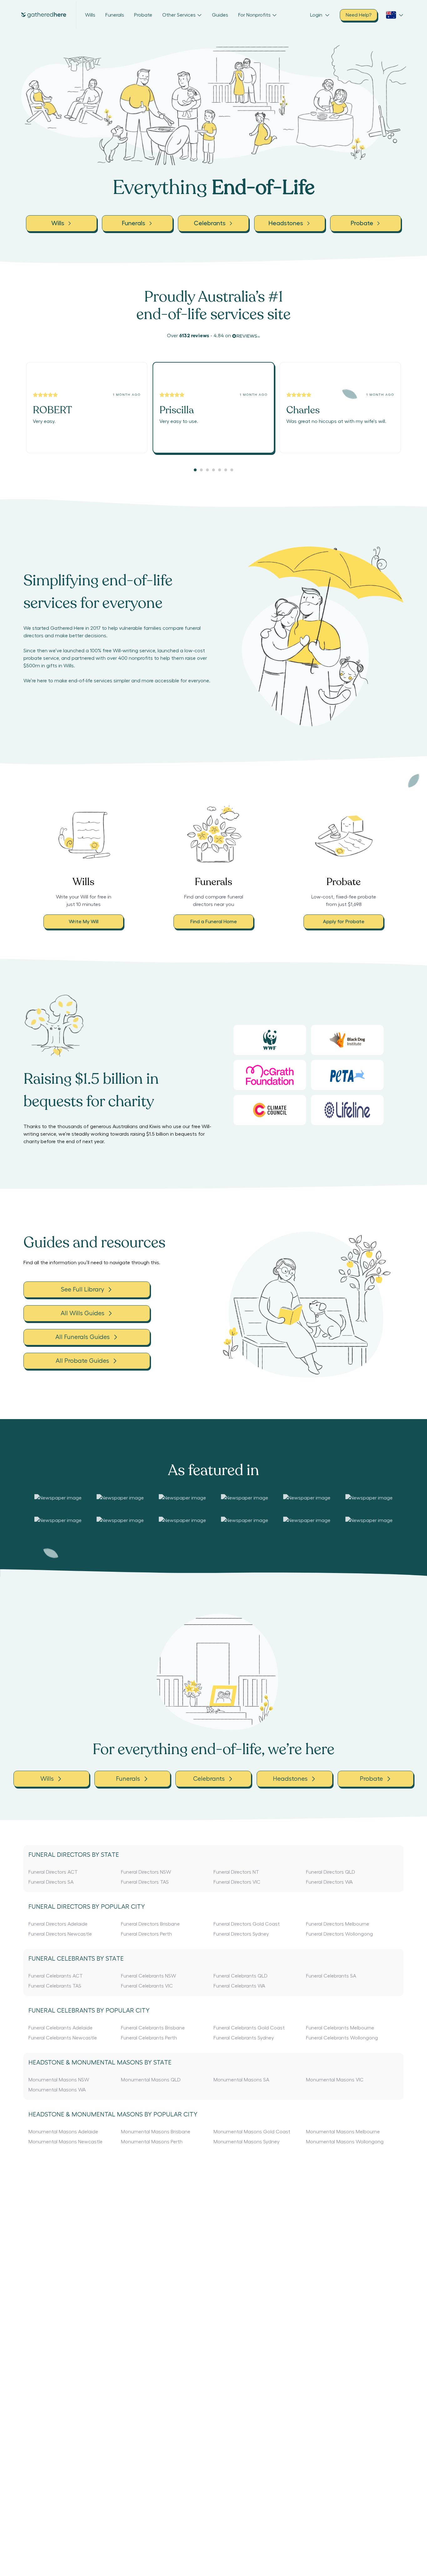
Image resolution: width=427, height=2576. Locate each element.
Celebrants (209, 1779)
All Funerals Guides (83, 1337)
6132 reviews (194, 336)
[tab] (195, 470)
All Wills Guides (83, 1313)
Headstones (290, 1779)
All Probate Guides (82, 1361)
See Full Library (83, 1290)
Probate (143, 15)
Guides (220, 15)
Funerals (115, 15)
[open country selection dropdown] (395, 15)
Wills (90, 15)
